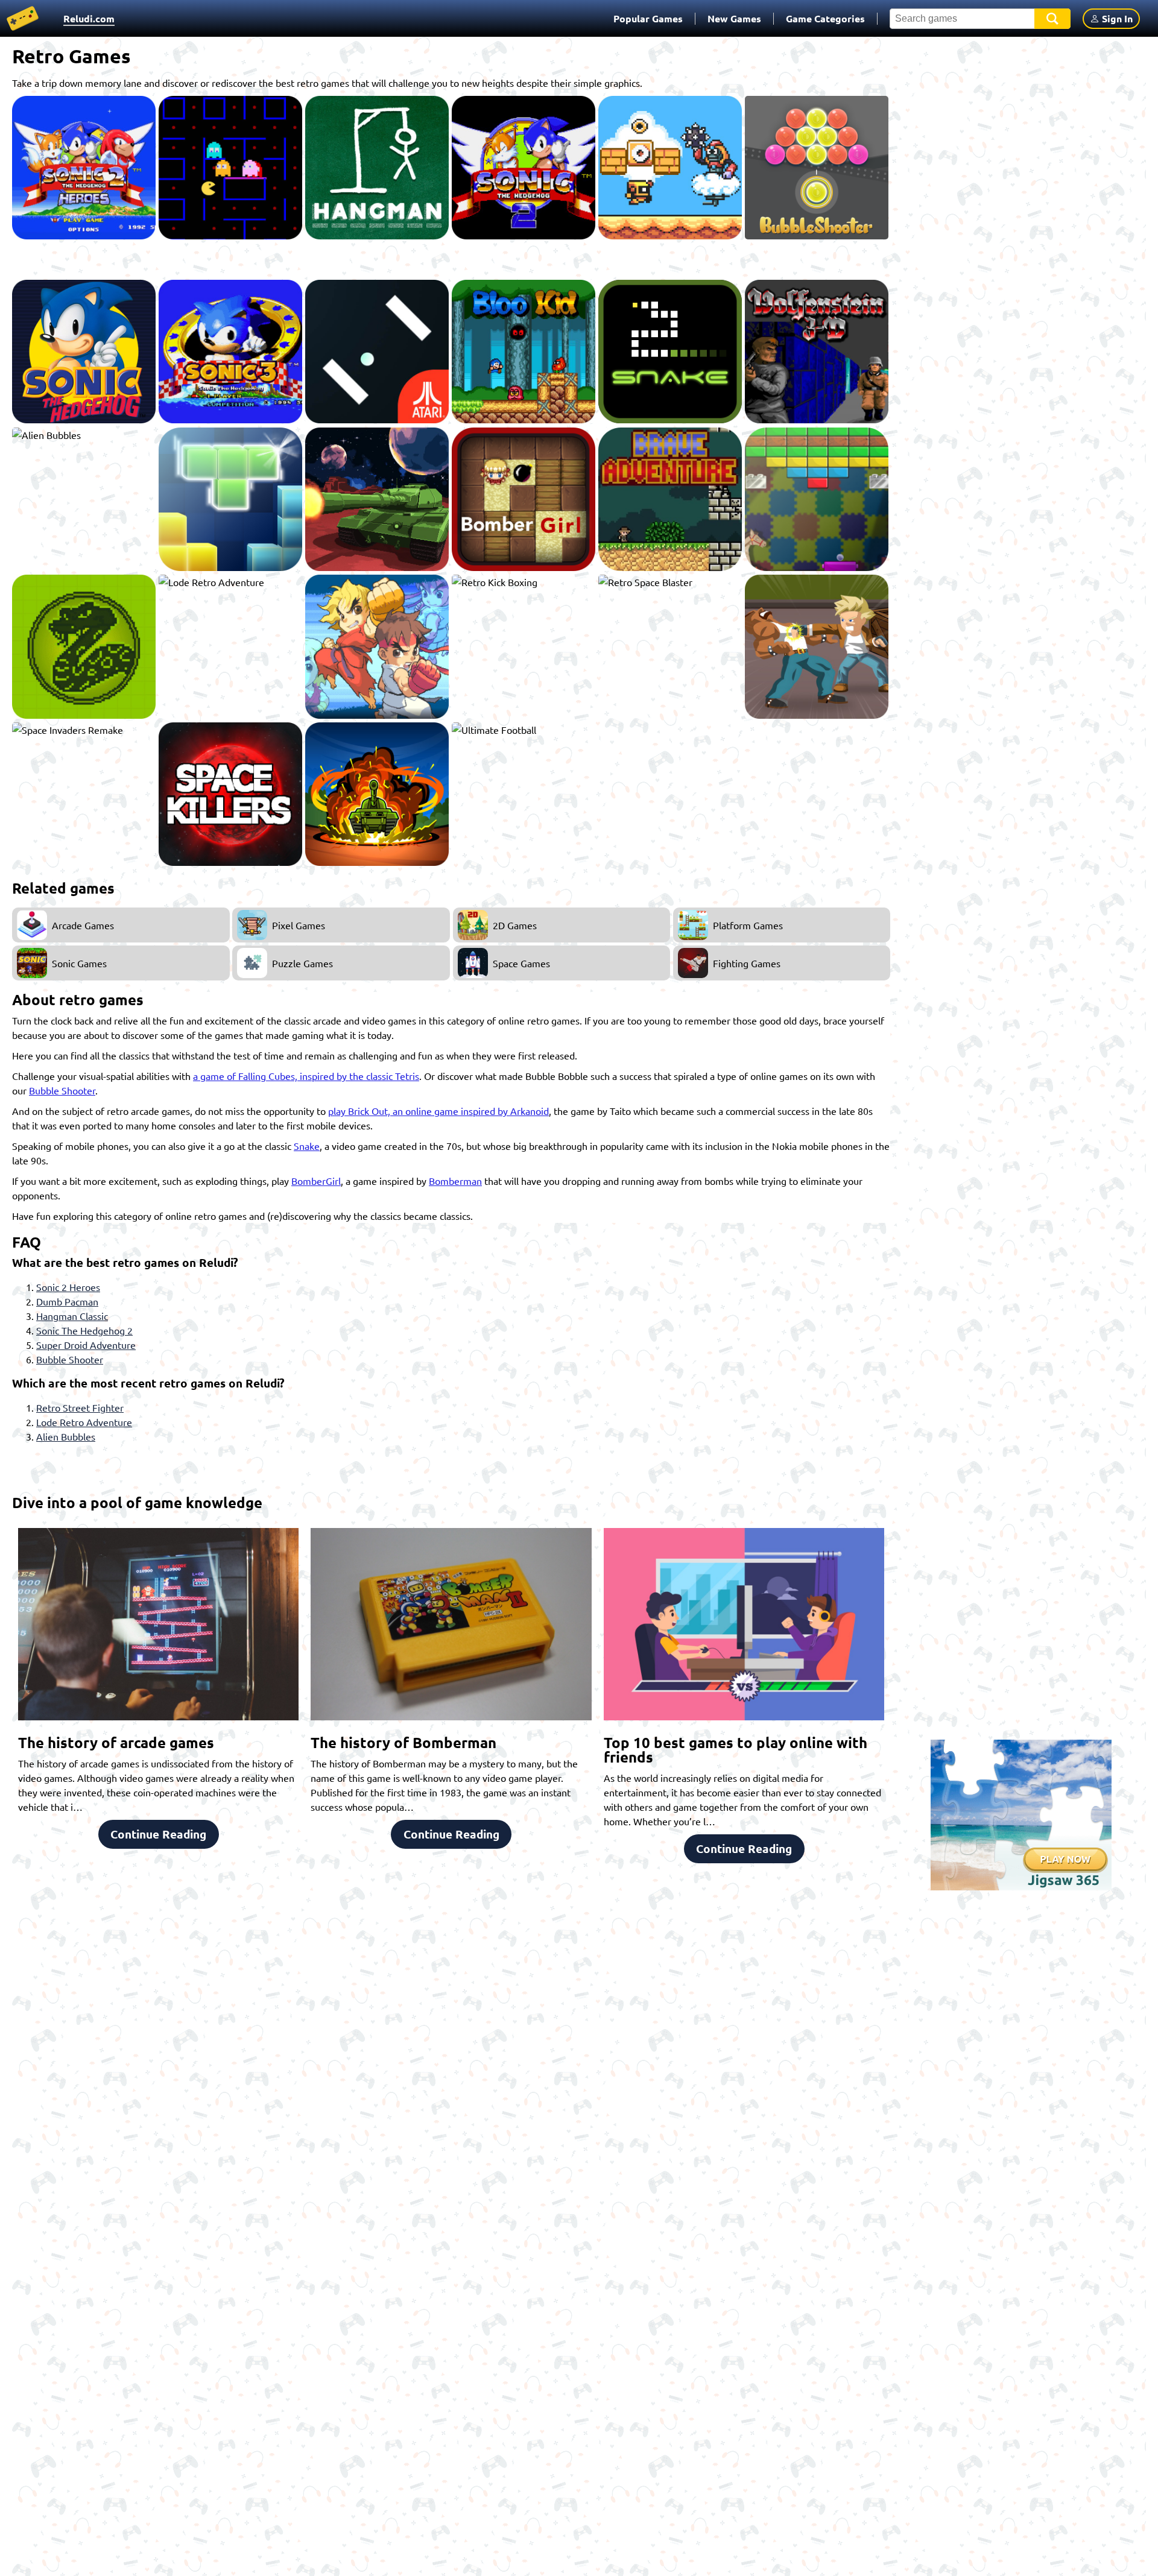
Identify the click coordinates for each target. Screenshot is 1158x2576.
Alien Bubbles (66, 1436)
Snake (307, 1146)
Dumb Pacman (67, 1301)
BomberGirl (316, 1181)
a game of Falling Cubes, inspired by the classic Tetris (306, 1076)
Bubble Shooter (62, 1090)
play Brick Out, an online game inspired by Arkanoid (438, 1111)
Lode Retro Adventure (84, 1422)
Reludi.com (89, 18)
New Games (734, 18)
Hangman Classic (72, 1316)
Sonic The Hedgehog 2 (84, 1330)
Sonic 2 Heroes (68, 1287)
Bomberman (455, 1181)
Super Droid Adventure (86, 1345)
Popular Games (648, 18)
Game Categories (825, 18)
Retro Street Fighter (80, 1407)
